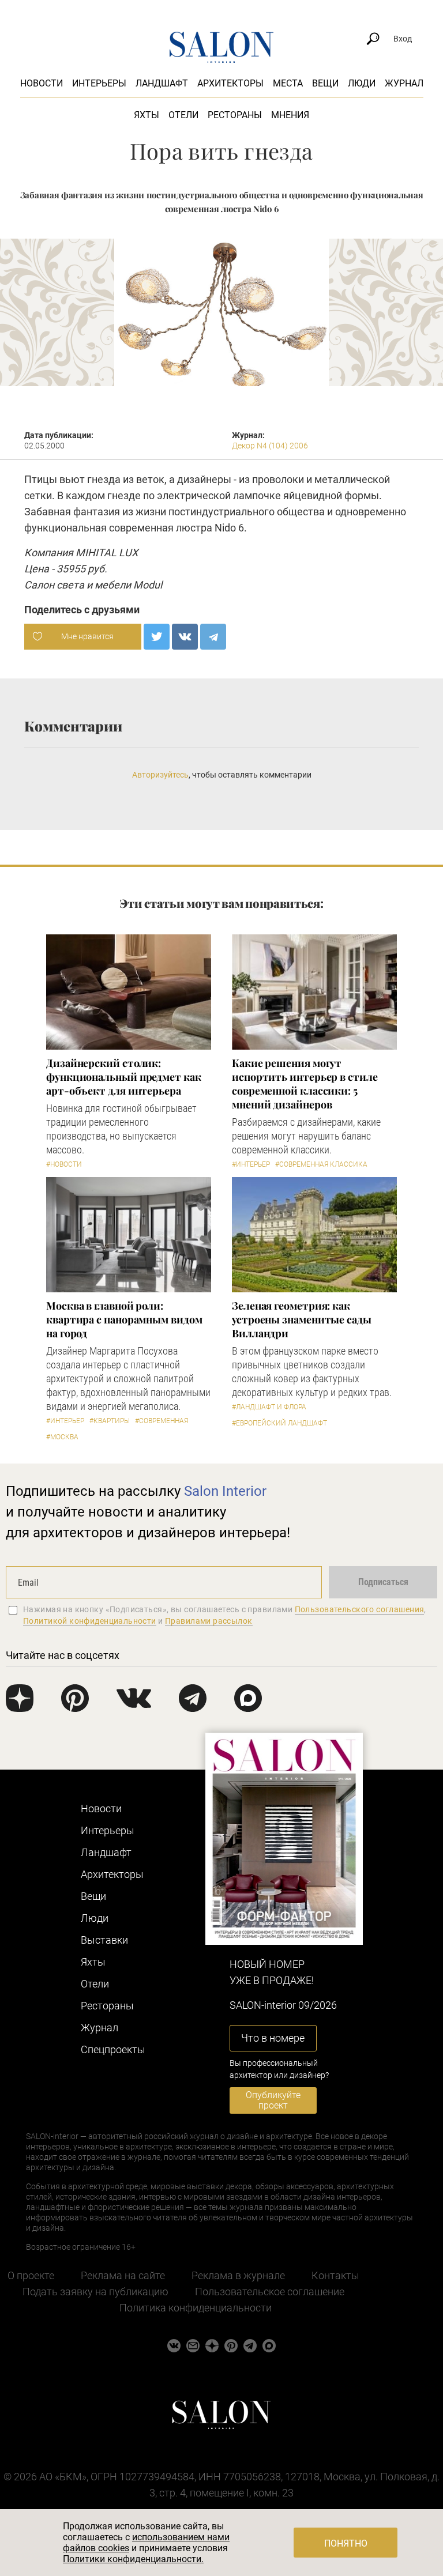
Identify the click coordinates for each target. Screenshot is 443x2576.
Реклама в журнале (238, 2275)
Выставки (104, 1940)
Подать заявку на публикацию (95, 2292)
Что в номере (273, 2038)
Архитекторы (230, 83)
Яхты (147, 115)
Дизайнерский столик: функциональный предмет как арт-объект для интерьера (124, 1077)
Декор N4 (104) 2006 (270, 446)
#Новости (64, 1164)
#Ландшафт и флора (269, 1407)
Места (288, 83)
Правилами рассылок (209, 1621)
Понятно (346, 2543)
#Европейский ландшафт (279, 1423)
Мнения (290, 115)
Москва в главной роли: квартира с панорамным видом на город (124, 1319)
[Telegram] (213, 637)
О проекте (31, 2275)
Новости (42, 83)
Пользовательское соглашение (270, 2292)
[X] (157, 637)
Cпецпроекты (113, 2049)
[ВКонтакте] (185, 637)
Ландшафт (162, 83)
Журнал (404, 83)
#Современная (162, 1421)
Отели (183, 115)
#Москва (62, 1437)
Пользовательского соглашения (360, 1609)
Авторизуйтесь (160, 775)
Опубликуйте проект (273, 2100)
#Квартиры (110, 1421)
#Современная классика (321, 1164)
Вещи (325, 83)
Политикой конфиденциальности (90, 1621)
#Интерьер (251, 1164)
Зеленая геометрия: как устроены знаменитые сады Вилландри (302, 1319)
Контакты (335, 2275)
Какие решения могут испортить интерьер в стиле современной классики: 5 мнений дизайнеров (305, 1084)
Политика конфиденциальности (196, 2308)
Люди (362, 83)
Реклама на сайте (123, 2275)
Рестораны (235, 115)
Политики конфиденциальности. (133, 2559)
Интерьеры (99, 83)
